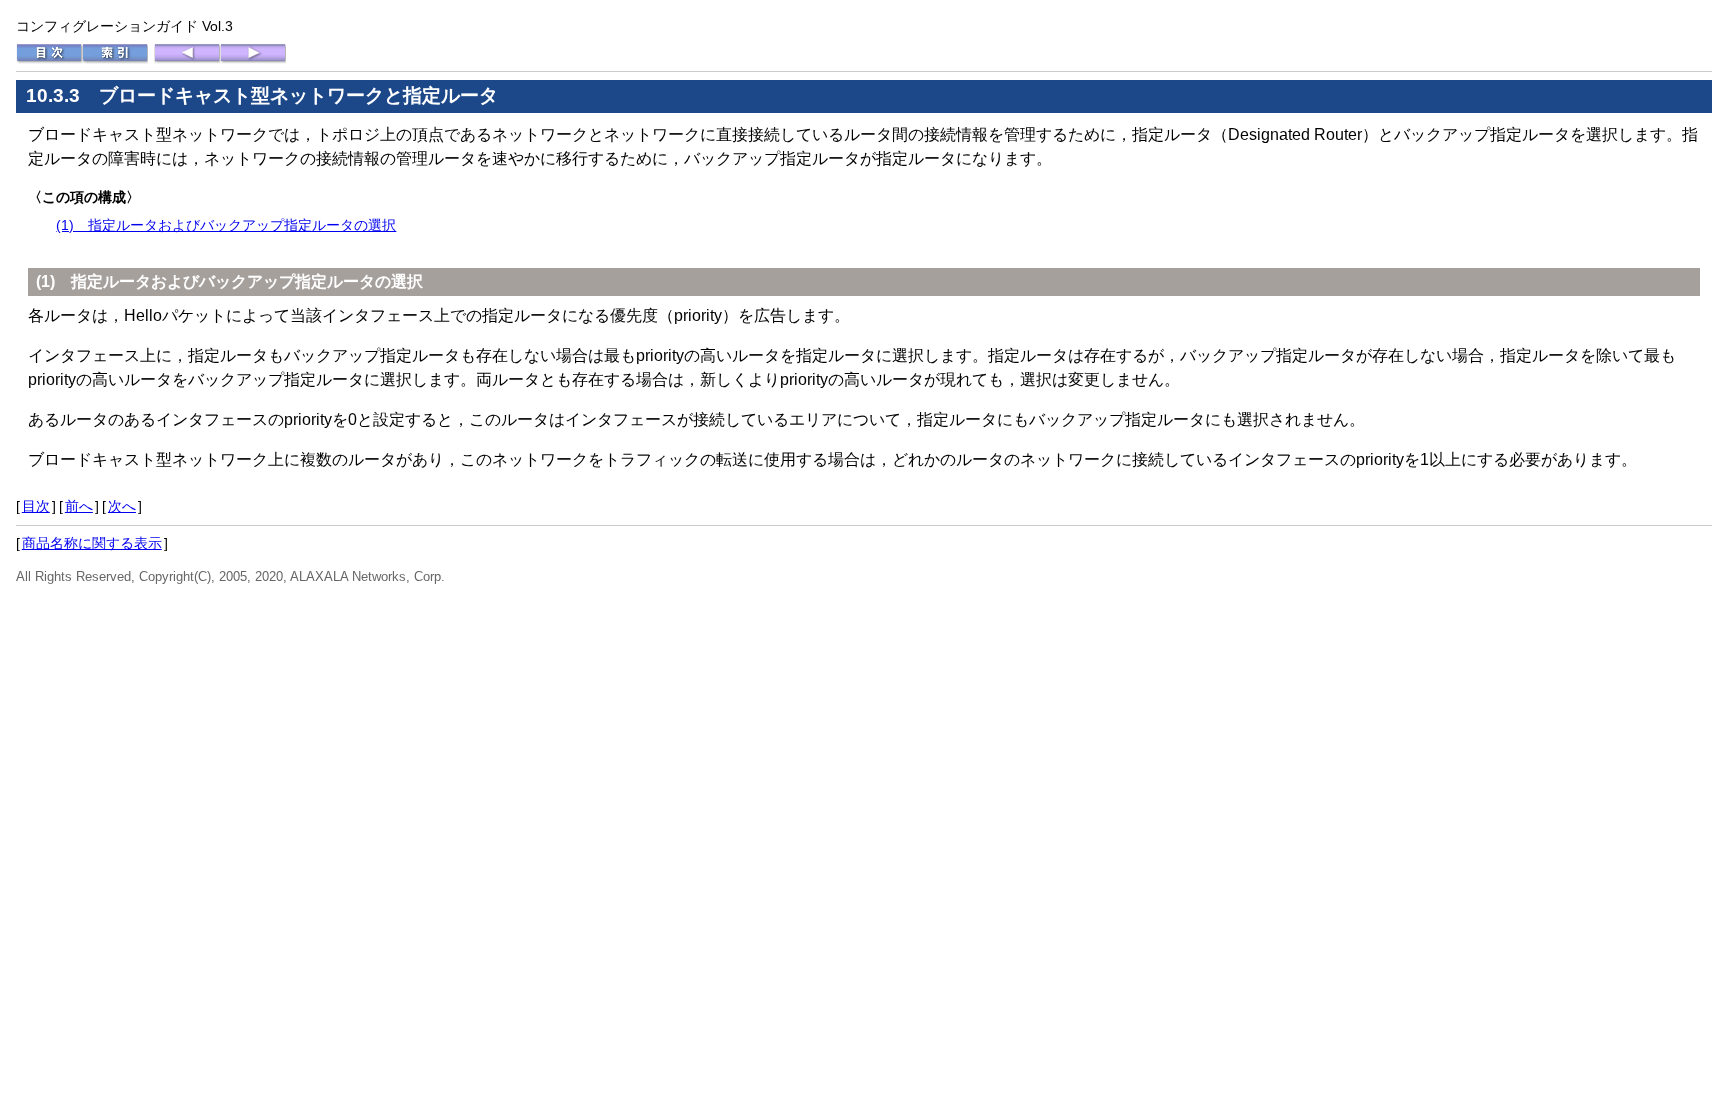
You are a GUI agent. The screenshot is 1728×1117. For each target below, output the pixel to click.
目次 (36, 506)
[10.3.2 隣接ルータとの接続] (187, 59)
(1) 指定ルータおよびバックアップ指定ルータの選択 (226, 225)
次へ (122, 506)
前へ (79, 506)
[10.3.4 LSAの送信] (253, 59)
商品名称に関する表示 (92, 543)
